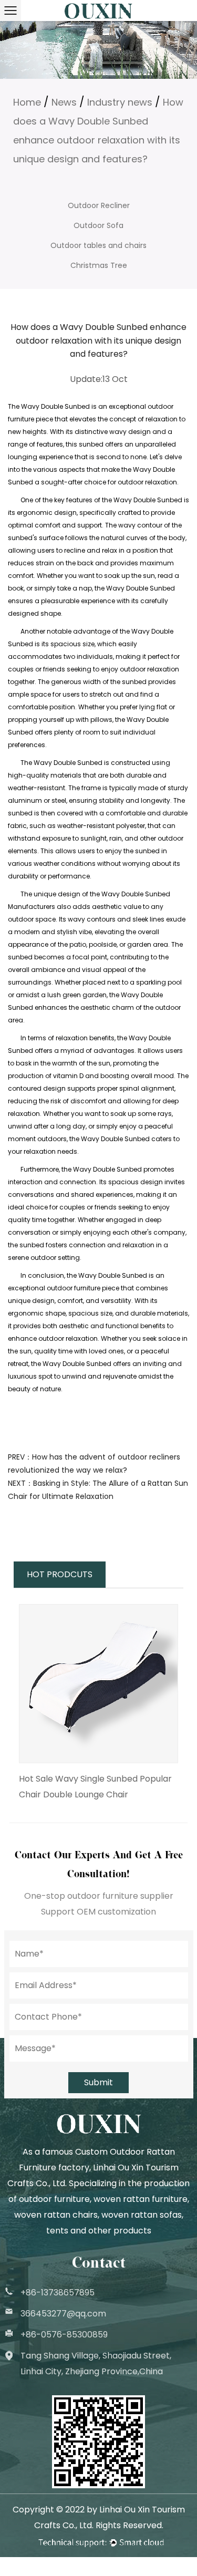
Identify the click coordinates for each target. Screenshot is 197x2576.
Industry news (120, 102)
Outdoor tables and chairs (98, 245)
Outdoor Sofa (98, 225)
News (64, 102)
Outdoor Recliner (99, 205)
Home (27, 102)
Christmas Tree (99, 265)
